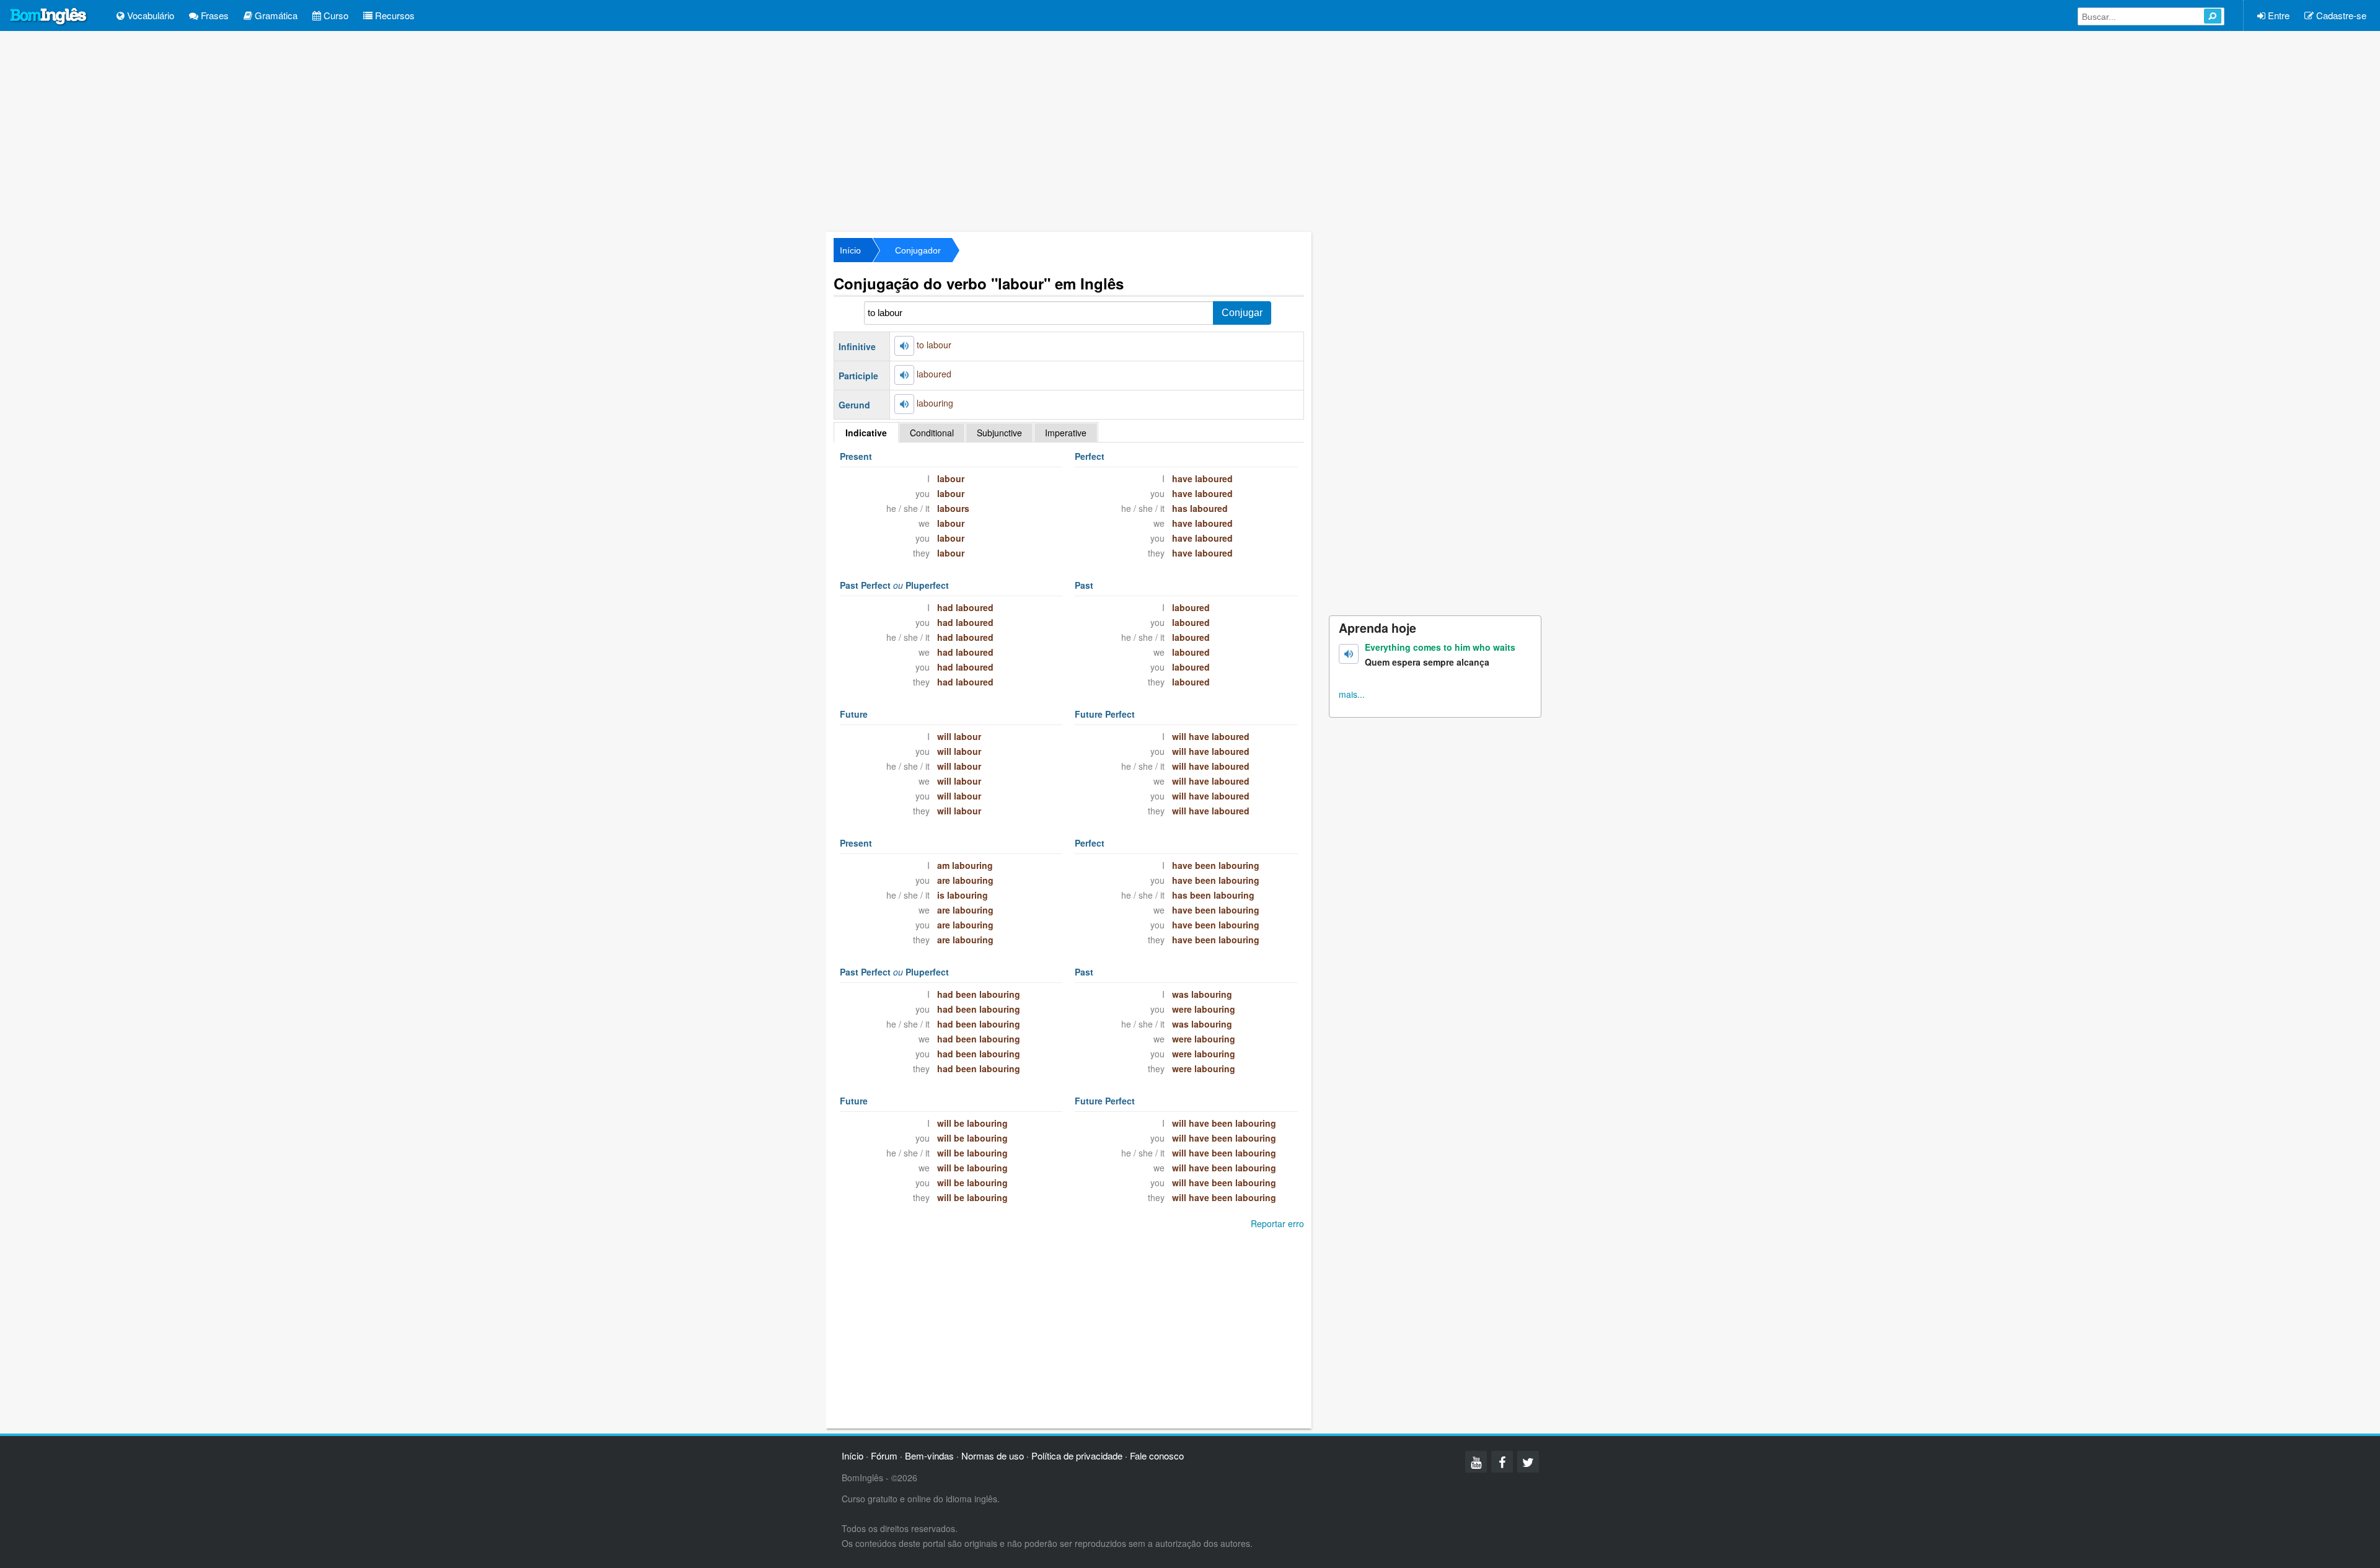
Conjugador (918, 250)
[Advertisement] (1190, 130)
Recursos (394, 15)
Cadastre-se (2340, 15)
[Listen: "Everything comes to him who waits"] (1349, 654)
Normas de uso (993, 1456)
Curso (335, 15)
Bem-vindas (929, 1456)
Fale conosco (1157, 1456)
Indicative (866, 433)
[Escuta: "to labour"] (904, 346)
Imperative (1066, 433)
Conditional (932, 433)
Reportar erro (1277, 1223)
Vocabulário (149, 15)
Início (850, 250)
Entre (2277, 15)
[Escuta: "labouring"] (904, 404)
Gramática (275, 15)
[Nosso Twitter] (1528, 1462)
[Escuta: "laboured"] (904, 375)
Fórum (884, 1456)
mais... (1352, 694)
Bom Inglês (49, 17)
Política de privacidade (1077, 1456)
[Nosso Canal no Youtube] (1476, 1462)
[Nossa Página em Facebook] (1502, 1462)
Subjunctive (999, 433)
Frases (214, 15)
